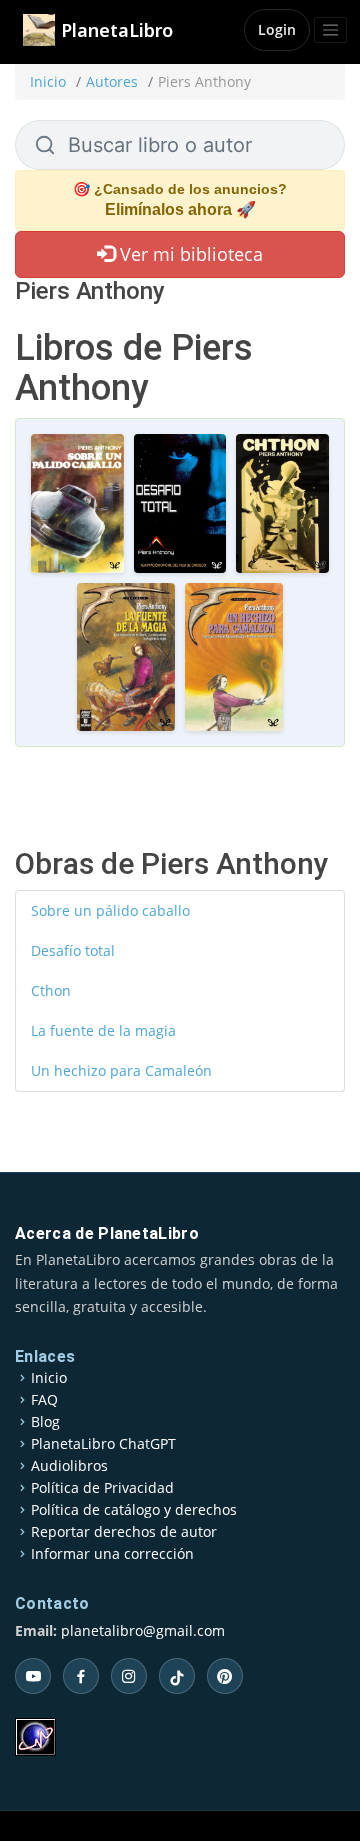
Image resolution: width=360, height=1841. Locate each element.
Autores (112, 81)
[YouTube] (33, 1676)
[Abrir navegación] (330, 30)
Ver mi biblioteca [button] (189, 254)
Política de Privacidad (102, 1488)
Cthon (51, 990)
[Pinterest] (225, 1676)
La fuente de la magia (103, 1030)
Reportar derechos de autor (124, 1532)
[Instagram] (129, 1676)
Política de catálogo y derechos (134, 1510)
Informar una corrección (112, 1554)
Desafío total (73, 950)
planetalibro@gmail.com (143, 1630)
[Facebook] (81, 1676)
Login (277, 29)
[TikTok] (177, 1676)
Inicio (48, 81)
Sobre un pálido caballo (110, 910)
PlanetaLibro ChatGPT (103, 1444)
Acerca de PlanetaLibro (107, 1233)
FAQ (44, 1400)
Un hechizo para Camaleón (121, 1070)
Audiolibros (69, 1466)
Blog (45, 1422)
